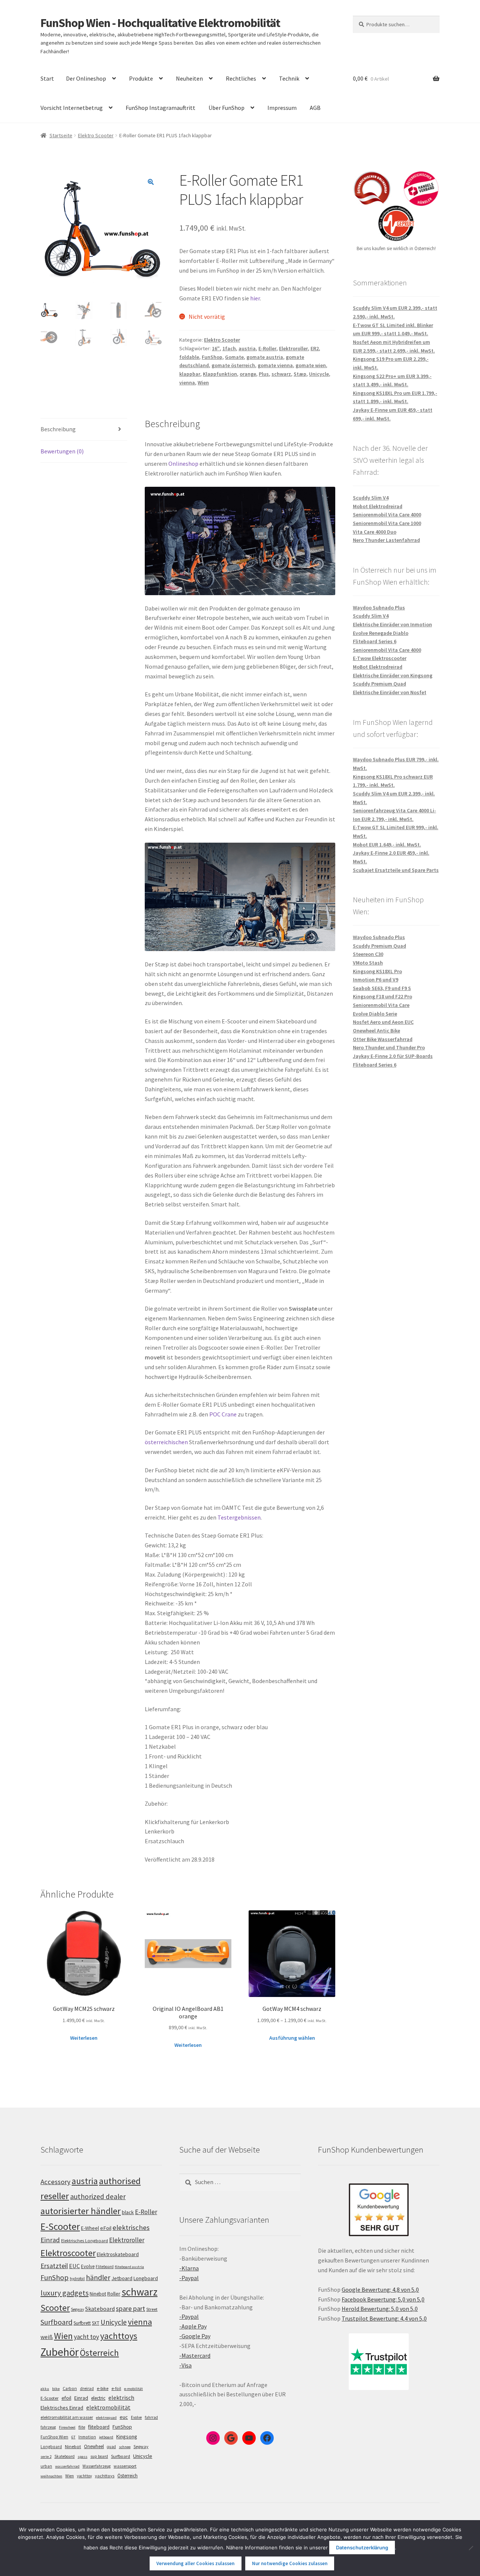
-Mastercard (195, 2355)
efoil (66, 2398)
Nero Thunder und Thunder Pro (389, 1047)
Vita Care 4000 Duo (375, 532)
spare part (130, 2308)
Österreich (99, 2353)
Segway (77, 2309)
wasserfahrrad (67, 2466)
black (128, 2212)
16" (216, 348)
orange (248, 374)
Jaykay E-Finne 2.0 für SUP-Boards (393, 1056)
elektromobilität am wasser (67, 2417)
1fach (229, 348)
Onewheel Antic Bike (376, 1031)
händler (98, 2277)
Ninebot (98, 2294)
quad (111, 2447)
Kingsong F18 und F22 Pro (382, 996)
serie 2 (46, 2457)
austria (247, 348)
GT (73, 2437)
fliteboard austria (129, 2267)
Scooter (55, 2308)
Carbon (70, 2388)
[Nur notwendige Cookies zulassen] (471, 2548)
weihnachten (51, 2476)
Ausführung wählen (292, 2038)
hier (255, 298)
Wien (203, 383)
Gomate (234, 357)
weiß (47, 2337)
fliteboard (99, 2427)
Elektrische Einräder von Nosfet (390, 692)
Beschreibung (58, 429)
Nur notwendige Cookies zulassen (290, 2563)
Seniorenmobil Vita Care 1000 (387, 523)
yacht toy (86, 2337)
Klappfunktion (220, 374)
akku (45, 2389)
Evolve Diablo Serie (375, 1014)
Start (47, 78)
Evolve (88, 2266)
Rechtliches (241, 78)
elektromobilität (108, 2407)
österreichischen (166, 1442)
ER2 (315, 348)
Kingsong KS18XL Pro (377, 971)
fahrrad (151, 2417)
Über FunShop (226, 108)
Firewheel (67, 2427)
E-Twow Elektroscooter (380, 658)
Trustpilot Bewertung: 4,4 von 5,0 (384, 2318)
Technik (289, 78)
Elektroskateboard (118, 2254)
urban (46, 2466)
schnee (125, 2447)
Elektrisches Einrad (62, 2408)
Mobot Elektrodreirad (378, 506)
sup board (99, 2456)
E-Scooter (60, 2226)
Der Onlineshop (86, 78)
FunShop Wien (54, 2437)
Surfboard (56, 2322)
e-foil (116, 2388)
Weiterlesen (84, 2038)
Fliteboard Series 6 (375, 641)
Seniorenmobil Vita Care (381, 1005)
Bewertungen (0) (62, 451)
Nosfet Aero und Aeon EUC (383, 1022)
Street (152, 2309)
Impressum (282, 108)
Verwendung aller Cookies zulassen (195, 2563)
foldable (189, 357)
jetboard (106, 2437)
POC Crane (223, 1414)
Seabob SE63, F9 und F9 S (382, 988)
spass (82, 2457)
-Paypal (189, 2278)
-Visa (185, 2365)
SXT (96, 2323)
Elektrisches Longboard (85, 2241)
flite (82, 2427)
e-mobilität (133, 2389)
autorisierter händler (81, 2211)
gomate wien (311, 365)
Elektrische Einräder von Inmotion (392, 624)
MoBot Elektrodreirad (378, 667)
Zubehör (60, 2352)
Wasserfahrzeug (97, 2466)
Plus (264, 374)
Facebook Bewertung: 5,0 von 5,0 (383, 2299)
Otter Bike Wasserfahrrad (383, 1039)
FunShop (212, 357)
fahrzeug (48, 2427)
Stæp (300, 374)
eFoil (106, 2228)
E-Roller (267, 348)
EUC (74, 2266)
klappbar (190, 374)
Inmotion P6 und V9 (376, 980)
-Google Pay (195, 2336)
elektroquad (106, 2418)
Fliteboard (105, 2267)
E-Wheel (90, 2228)
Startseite (61, 135)
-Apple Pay (193, 2326)
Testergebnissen (239, 1517)
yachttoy (84, 2476)
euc (124, 2417)
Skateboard (100, 2309)
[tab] (84, 430)
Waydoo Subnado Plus (379, 608)
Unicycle (319, 374)
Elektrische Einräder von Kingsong (393, 675)
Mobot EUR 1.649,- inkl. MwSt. (387, 845)
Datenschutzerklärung (362, 2547)
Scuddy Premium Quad (379, 684)
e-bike (103, 2388)
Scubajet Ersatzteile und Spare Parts (396, 870)
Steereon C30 (368, 954)
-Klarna (189, 2268)
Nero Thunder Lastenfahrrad (386, 540)
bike (56, 2389)
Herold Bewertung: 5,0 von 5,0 (380, 2309)
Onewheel (94, 2446)
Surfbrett (82, 2323)
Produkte (141, 78)
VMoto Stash (368, 963)
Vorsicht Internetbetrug (72, 108)
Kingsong (127, 2436)
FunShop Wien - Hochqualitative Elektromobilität (160, 23)
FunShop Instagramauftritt (160, 108)
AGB (315, 108)
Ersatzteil (54, 2266)
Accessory (55, 2182)
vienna (187, 383)
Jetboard (122, 2278)
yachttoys (119, 2336)
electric (98, 2398)
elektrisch (121, 2397)
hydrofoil (77, 2279)
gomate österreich (233, 365)
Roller (114, 2294)
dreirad (87, 2388)
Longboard (146, 2278)
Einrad (81, 2398)
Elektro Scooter (96, 135)
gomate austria (265, 357)
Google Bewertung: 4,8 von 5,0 (380, 2289)
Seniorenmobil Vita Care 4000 (387, 515)
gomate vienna (275, 365)
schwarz (281, 374)
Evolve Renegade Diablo (381, 633)
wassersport (125, 2466)
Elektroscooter (68, 2253)
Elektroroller (293, 348)
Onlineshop (183, 464)
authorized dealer (98, 2196)
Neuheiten (189, 78)
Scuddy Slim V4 (371, 498)
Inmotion (87, 2437)
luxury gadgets (64, 2293)
